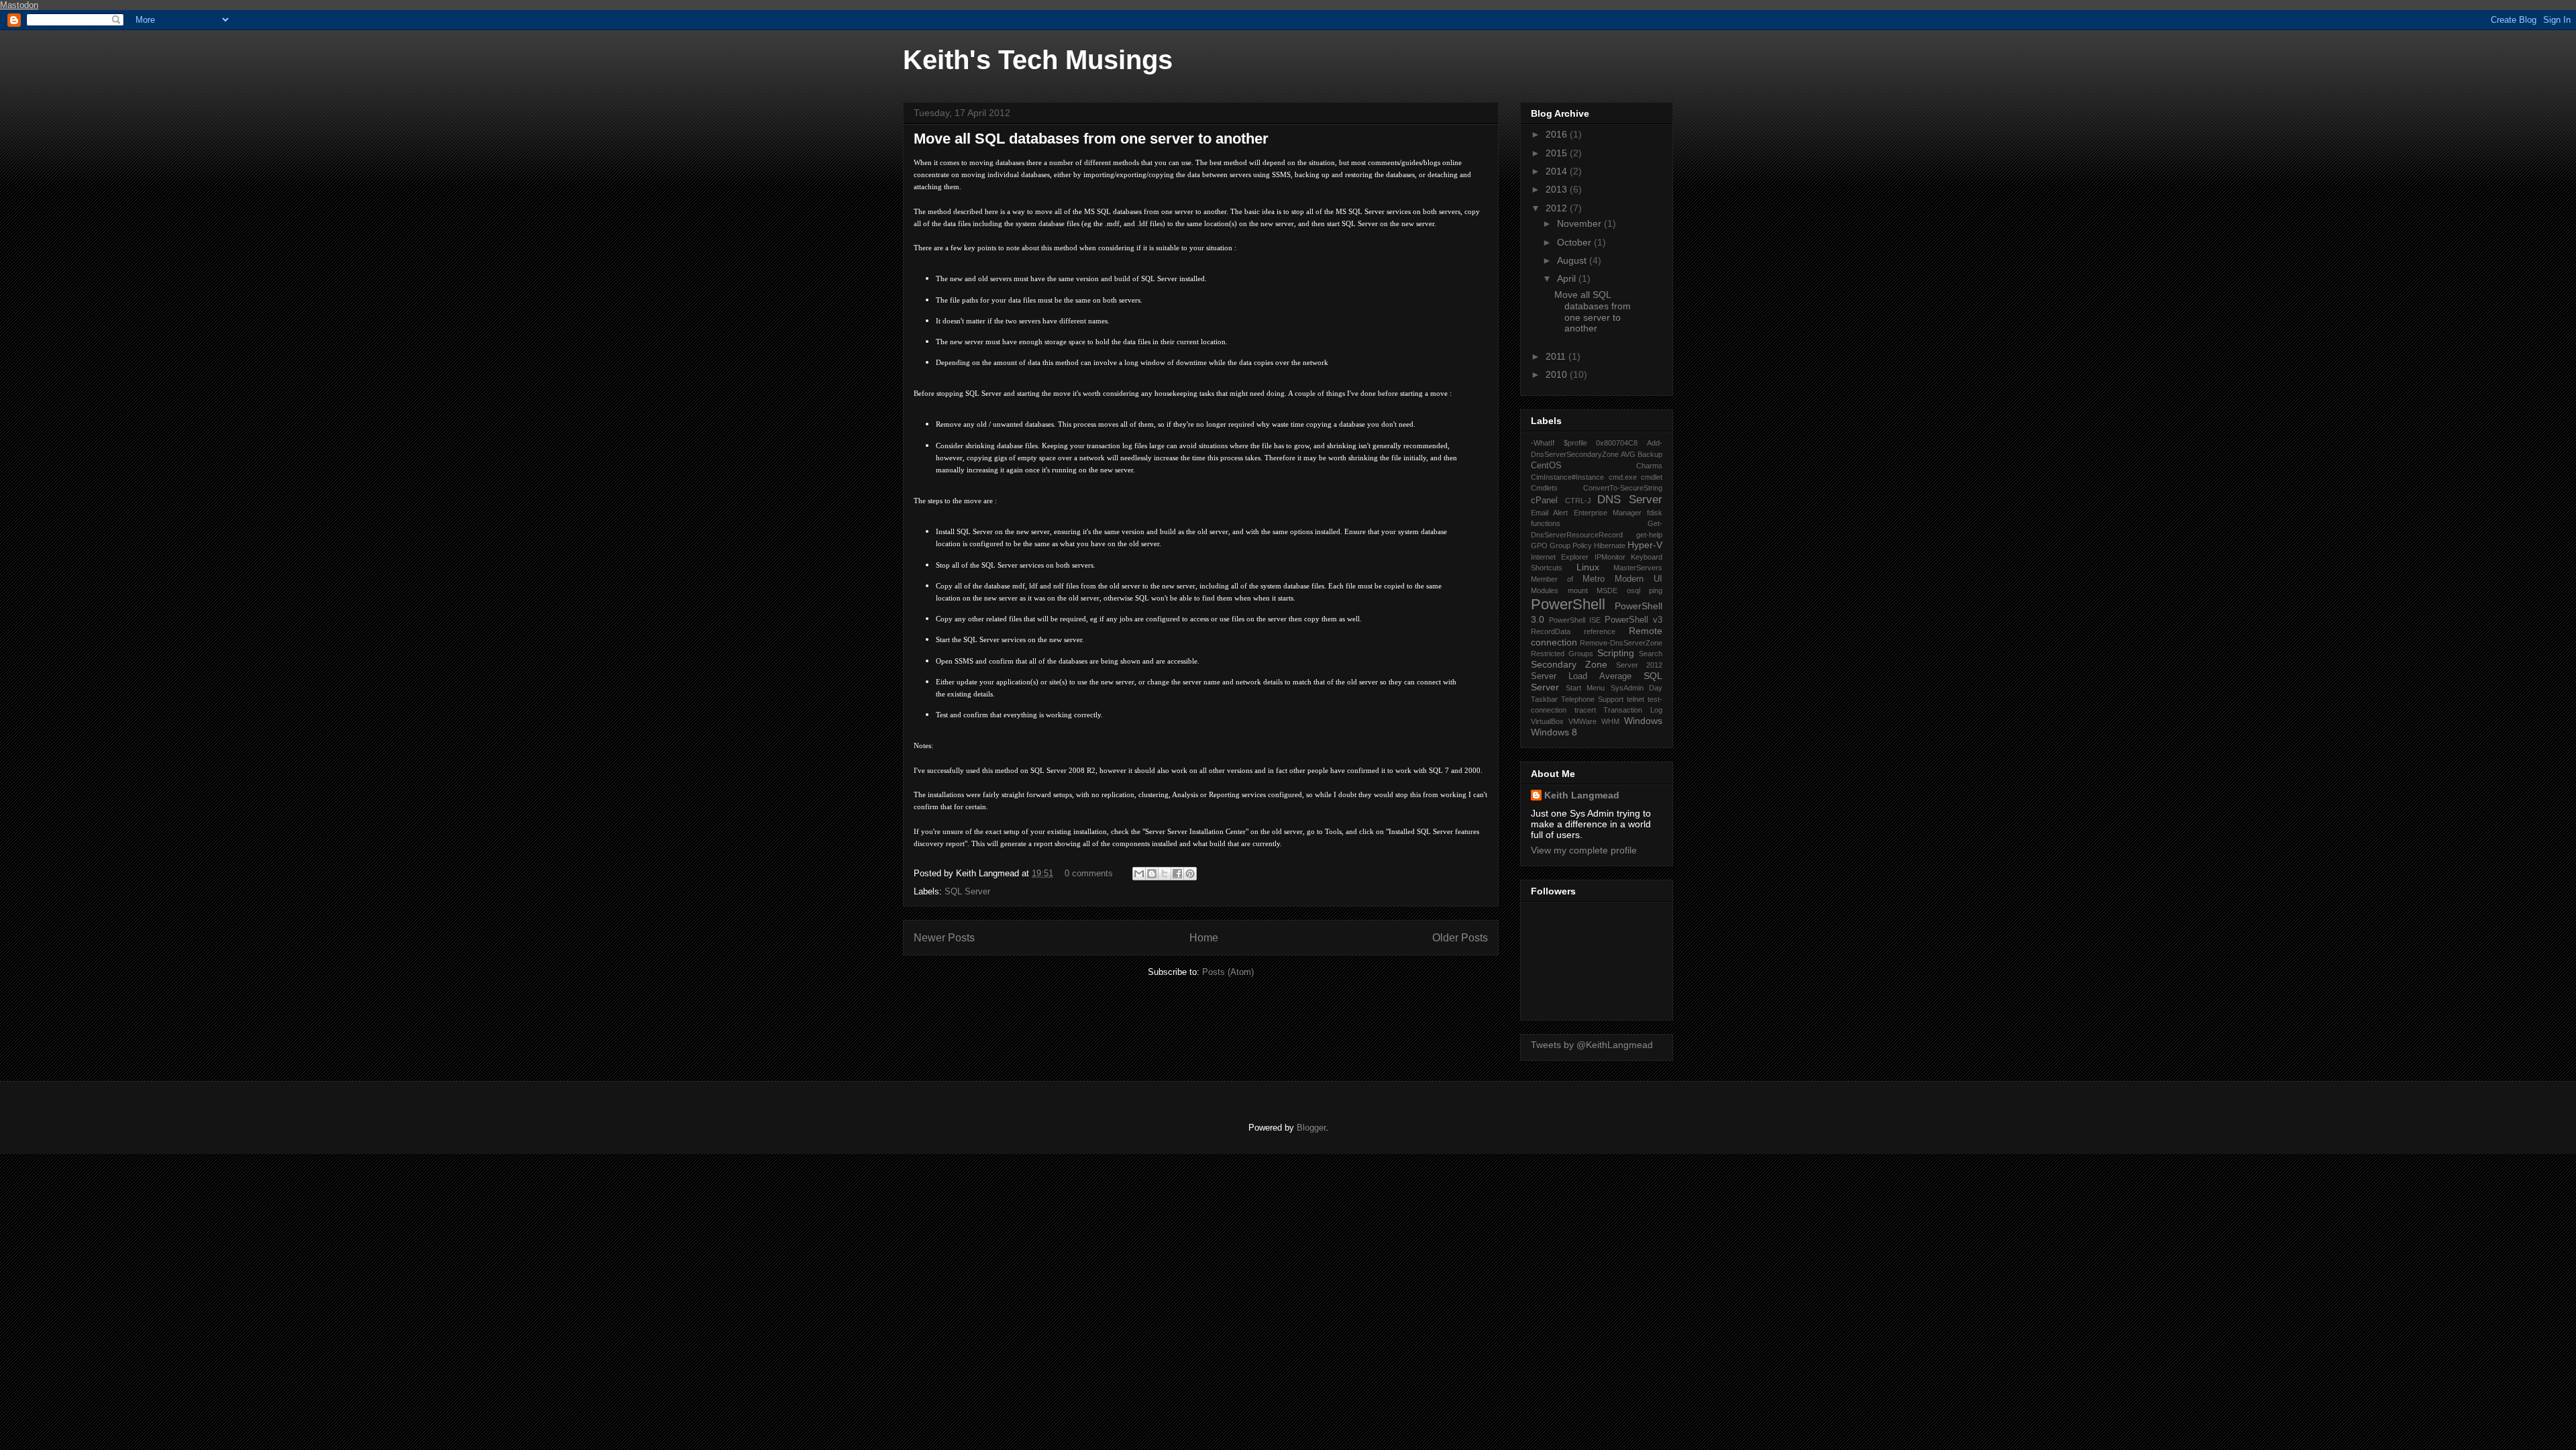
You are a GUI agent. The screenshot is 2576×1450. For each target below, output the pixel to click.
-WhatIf (1543, 443)
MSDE (1607, 590)
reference (1600, 631)
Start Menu (1586, 688)
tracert (1585, 710)
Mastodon (19, 5)
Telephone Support (1592, 699)
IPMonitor (1610, 557)
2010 (1558, 374)
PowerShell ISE (1575, 620)
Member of (1552, 579)
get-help (1649, 535)
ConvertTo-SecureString (1623, 488)
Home (1204, 938)
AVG (1628, 454)
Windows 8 (1554, 732)
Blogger (1311, 1128)
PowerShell (1568, 604)
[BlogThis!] (1152, 874)
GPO (1539, 546)
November (1580, 223)
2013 (1558, 189)
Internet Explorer (1560, 557)
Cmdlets (1544, 488)
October (1575, 242)
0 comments (1089, 873)
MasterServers (1638, 568)
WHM (1610, 721)
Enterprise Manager (1608, 513)
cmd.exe (1623, 477)
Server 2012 (1639, 665)
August (1573, 260)
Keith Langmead (1582, 795)
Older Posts (1460, 938)
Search (1651, 654)
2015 (1558, 153)
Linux (1588, 567)
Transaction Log (1633, 710)
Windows (1643, 721)
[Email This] (1139, 874)
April (1568, 278)
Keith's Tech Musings (1038, 60)
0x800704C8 (1617, 443)
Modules (1545, 590)
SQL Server (967, 891)
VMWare (1582, 721)
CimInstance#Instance (1567, 477)
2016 (1558, 134)
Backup (1650, 454)
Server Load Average (1581, 676)
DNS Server (1630, 500)
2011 (1557, 356)
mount (1578, 590)
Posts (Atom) (1228, 972)
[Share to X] (1165, 874)
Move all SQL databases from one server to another (1091, 139)
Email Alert (1549, 513)
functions (1546, 523)
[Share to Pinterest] (1190, 874)
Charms (1649, 466)
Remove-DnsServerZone (1621, 643)
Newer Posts (944, 938)
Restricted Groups (1562, 654)
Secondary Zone (1569, 664)
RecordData (1551, 631)
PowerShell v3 (1633, 620)
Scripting (1616, 653)
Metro (1594, 579)
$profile (1575, 443)
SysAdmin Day (1637, 688)
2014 (1558, 171)
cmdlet (1652, 477)
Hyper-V (1645, 545)
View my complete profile (1584, 850)
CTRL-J (1578, 501)
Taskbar (1544, 699)
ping (1656, 590)
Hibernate (1610, 546)
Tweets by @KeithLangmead (1592, 1045)
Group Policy (1571, 546)
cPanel (1544, 501)
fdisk (1655, 513)
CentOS (1546, 466)
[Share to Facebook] (1177, 874)
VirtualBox (1547, 721)
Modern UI (1639, 579)
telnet (1635, 699)
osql (1633, 590)
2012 (1558, 208)
